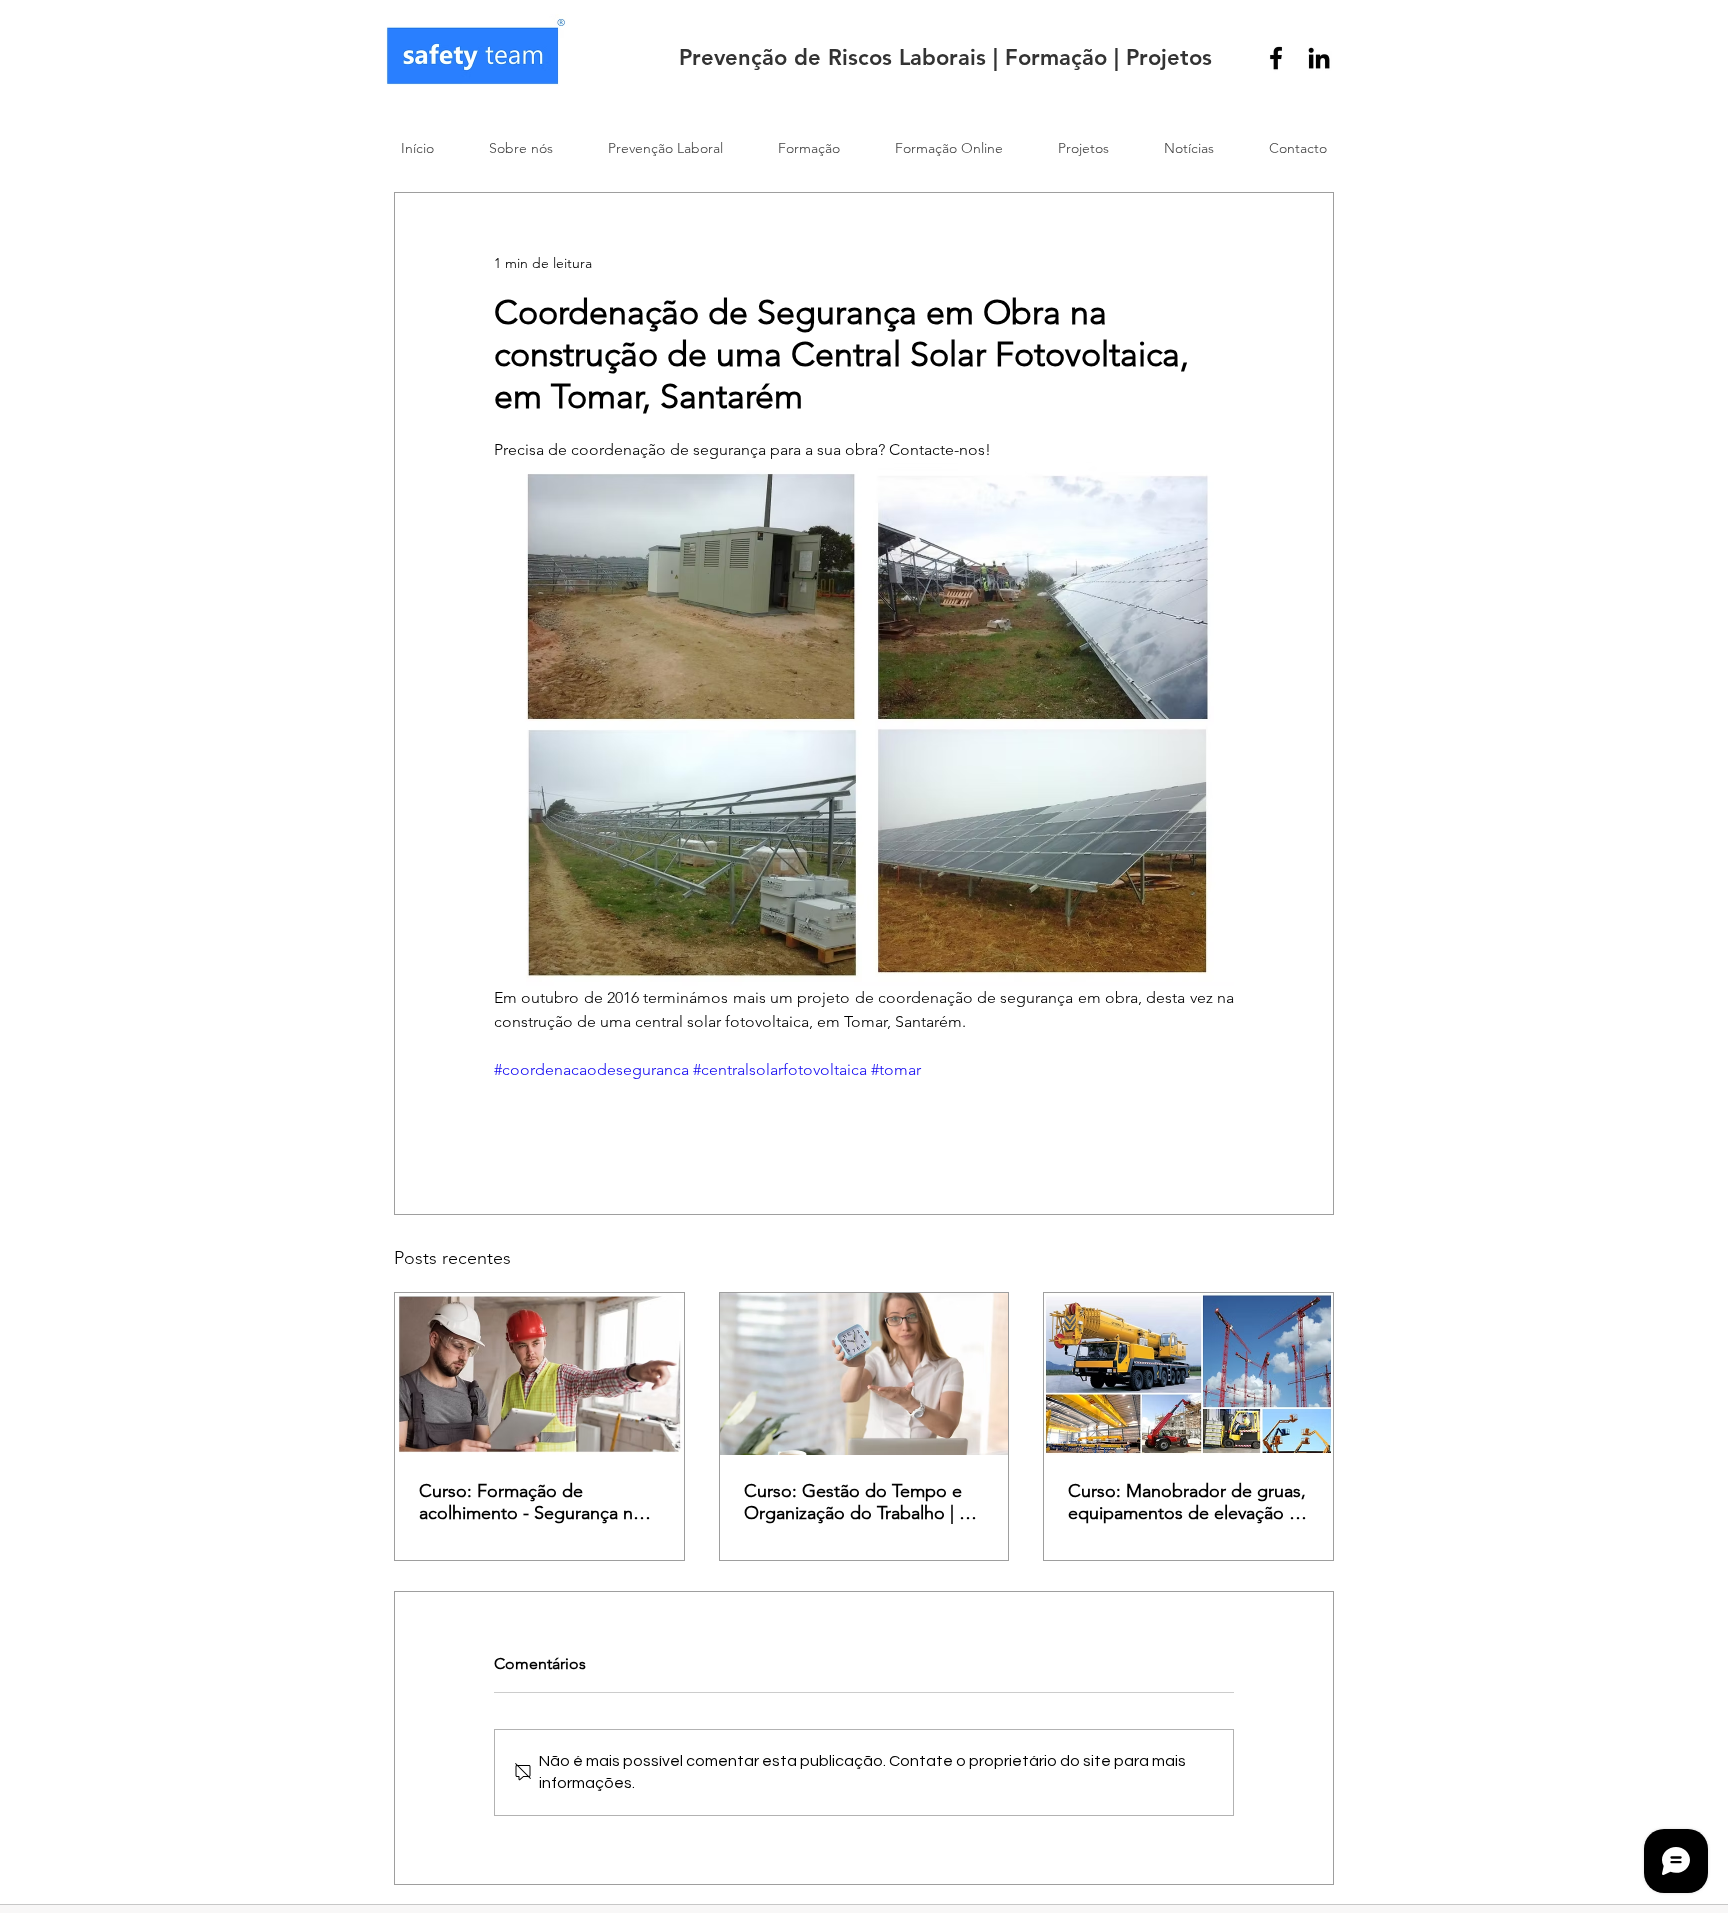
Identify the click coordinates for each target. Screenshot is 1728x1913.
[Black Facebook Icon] (1276, 58)
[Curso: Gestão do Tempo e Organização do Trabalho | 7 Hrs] (864, 1374)
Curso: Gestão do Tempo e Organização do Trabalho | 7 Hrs (856, 1502)
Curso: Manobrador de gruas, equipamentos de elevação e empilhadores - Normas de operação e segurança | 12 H (1187, 1502)
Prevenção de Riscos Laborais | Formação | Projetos (945, 57)
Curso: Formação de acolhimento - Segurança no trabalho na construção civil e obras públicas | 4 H (535, 1502)
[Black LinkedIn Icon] (1319, 58)
